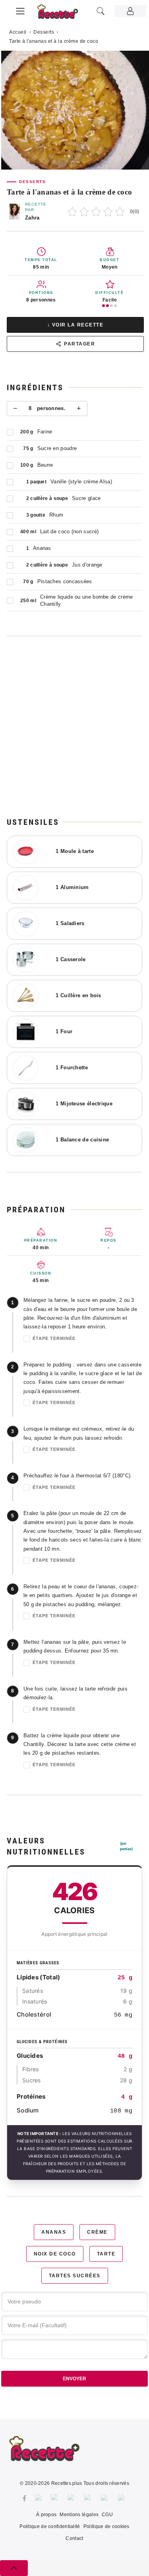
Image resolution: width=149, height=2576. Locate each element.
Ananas (54, 2232)
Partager (79, 344)
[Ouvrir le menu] (20, 10)
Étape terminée (54, 1338)
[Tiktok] (123, 2498)
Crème (97, 2232)
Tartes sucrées (75, 2276)
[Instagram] (55, 2498)
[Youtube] (105, 2498)
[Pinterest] (72, 2498)
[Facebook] (24, 2498)
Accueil (18, 32)
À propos (46, 2515)
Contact (74, 2538)
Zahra (32, 218)
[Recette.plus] (62, 14)
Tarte (106, 2254)
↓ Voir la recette (75, 325)
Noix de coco (55, 2254)
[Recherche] (101, 11)
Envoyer (74, 2379)
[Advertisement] (74, 726)
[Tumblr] (89, 2498)
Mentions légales (79, 2515)
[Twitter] (39, 2498)
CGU (107, 2515)
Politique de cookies (106, 2526)
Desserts (44, 32)
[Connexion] (130, 11)
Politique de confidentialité (50, 2526)
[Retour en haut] (14, 2568)
